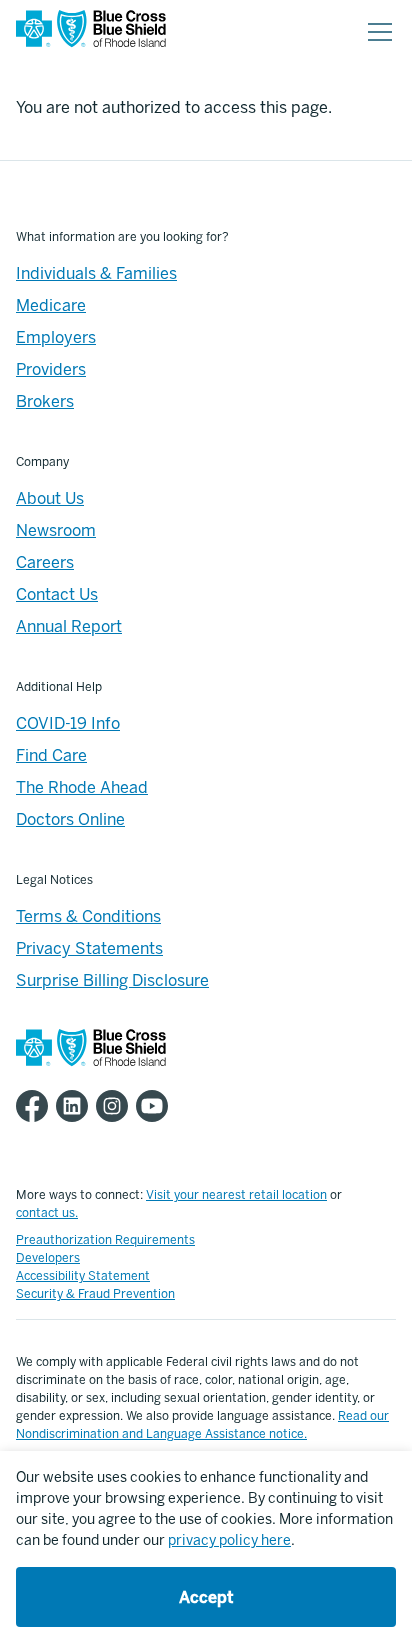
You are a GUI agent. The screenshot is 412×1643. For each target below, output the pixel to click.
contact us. (47, 1213)
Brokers (45, 401)
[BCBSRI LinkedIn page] (76, 1106)
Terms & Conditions (88, 916)
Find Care (51, 755)
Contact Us (57, 594)
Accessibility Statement (83, 1276)
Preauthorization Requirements (105, 1240)
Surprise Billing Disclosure (112, 980)
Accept (206, 1597)
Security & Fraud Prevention (95, 1294)
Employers (56, 337)
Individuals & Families (96, 273)
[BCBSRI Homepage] (91, 32)
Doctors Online (70, 819)
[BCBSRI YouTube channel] (156, 1106)
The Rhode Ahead (82, 787)
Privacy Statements (89, 948)
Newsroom (56, 530)
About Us (50, 498)
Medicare (51, 305)
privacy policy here (229, 1540)
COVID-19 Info (68, 723)
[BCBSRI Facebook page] (36, 1106)
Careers (45, 562)
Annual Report (69, 626)
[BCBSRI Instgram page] (116, 1106)
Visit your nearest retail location (236, 1195)
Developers (48, 1258)
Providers (51, 369)
